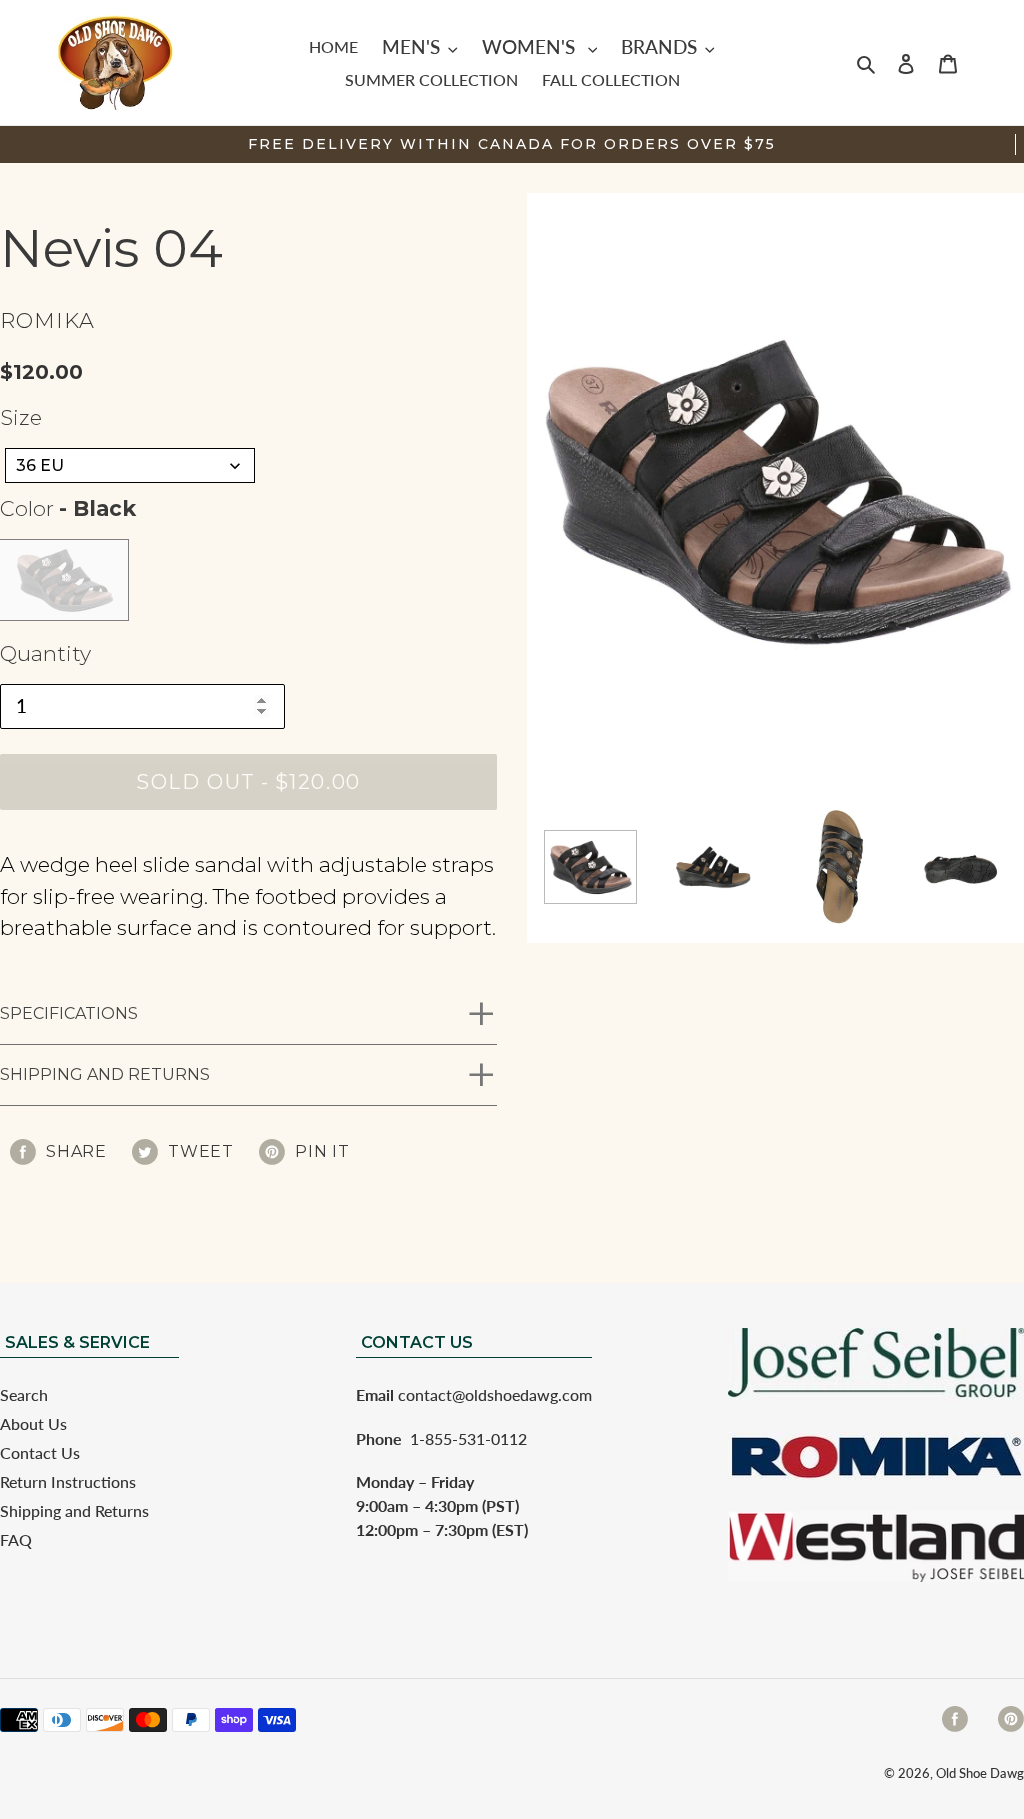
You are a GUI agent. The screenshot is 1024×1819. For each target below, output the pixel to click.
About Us (33, 1423)
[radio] (64, 580)
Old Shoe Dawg (980, 1773)
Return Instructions (68, 1481)
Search (24, 1394)
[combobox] (130, 465)
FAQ (16, 1539)
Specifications (69, 1013)
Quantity (45, 653)
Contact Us (40, 1452)
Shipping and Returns (105, 1074)
